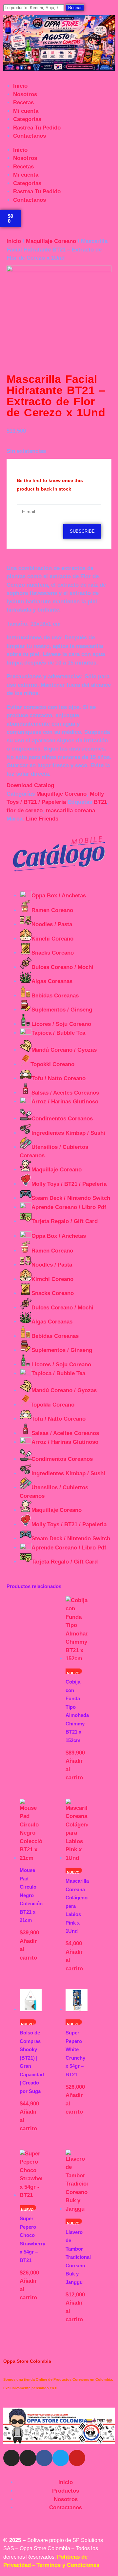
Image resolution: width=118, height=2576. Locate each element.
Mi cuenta (26, 111)
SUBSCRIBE (82, 531)
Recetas (23, 103)
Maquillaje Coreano (51, 241)
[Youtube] (77, 2458)
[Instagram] (11, 2458)
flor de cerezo (25, 811)
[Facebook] (44, 2458)
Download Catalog (30, 785)
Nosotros (25, 94)
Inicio (20, 86)
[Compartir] (82, 7)
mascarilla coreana (70, 811)
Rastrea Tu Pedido (37, 128)
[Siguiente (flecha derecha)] (107, 1288)
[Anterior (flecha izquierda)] (11, 1288)
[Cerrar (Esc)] (96, 7)
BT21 (100, 802)
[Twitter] (61, 2458)
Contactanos (29, 136)
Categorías (27, 119)
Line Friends (42, 819)
